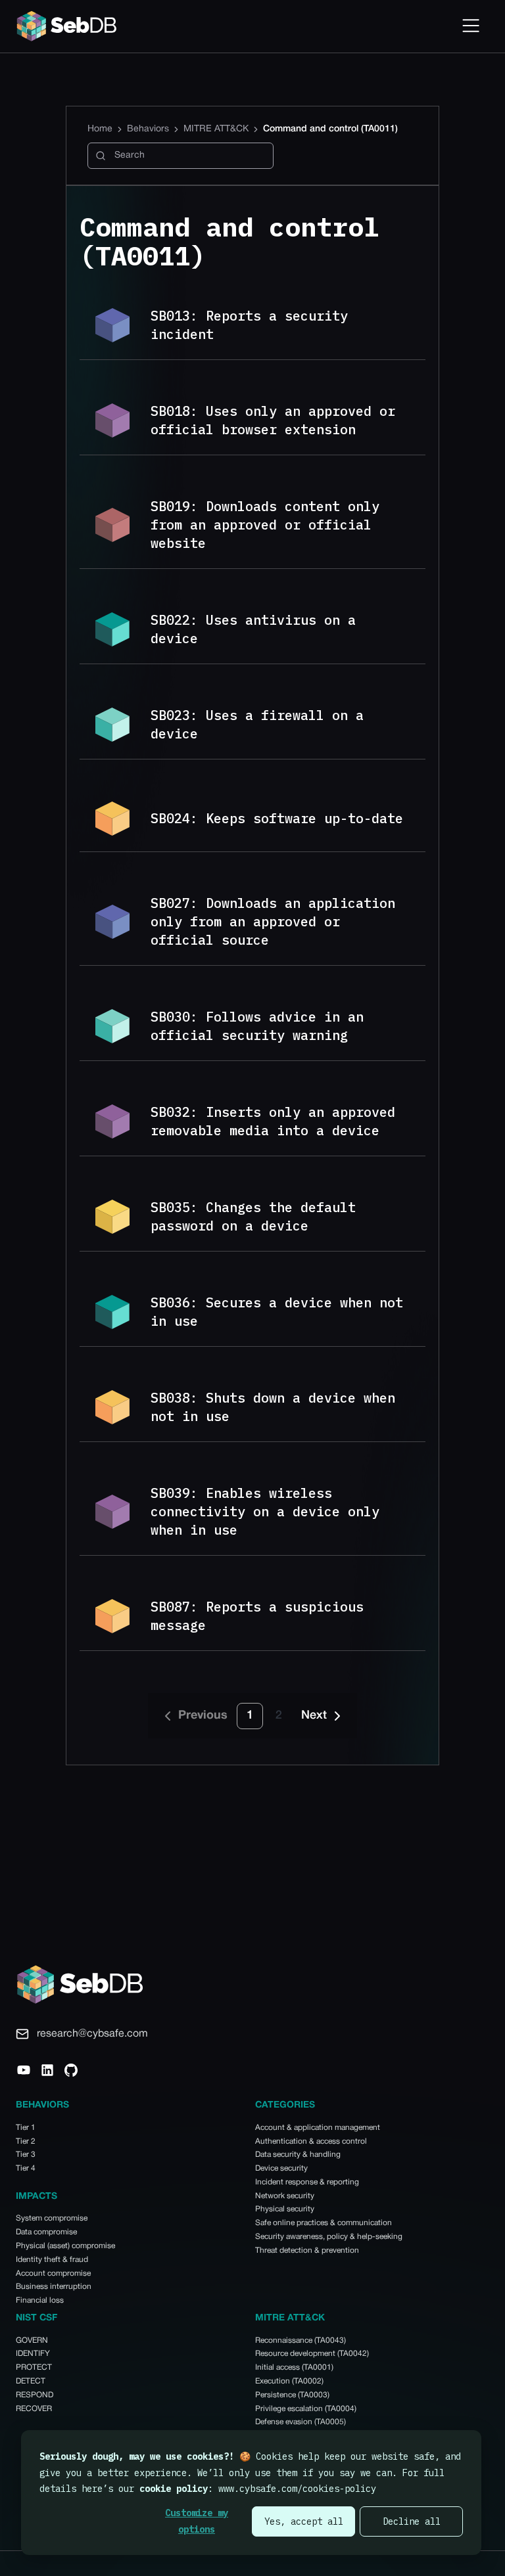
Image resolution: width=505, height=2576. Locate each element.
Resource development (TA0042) (312, 2354)
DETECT (31, 2381)
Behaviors (148, 129)
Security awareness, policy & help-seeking (329, 2237)
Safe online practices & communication (324, 2223)
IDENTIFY (33, 2354)
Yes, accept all (304, 2521)
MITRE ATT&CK (216, 129)
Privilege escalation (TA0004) (306, 2409)
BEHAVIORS (42, 2105)
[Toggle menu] (471, 26)
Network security (285, 2196)
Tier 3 (26, 2155)
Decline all (412, 2521)
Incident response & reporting (307, 2182)
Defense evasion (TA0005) (301, 2422)
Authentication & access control (311, 2141)
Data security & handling (298, 2155)
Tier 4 (26, 2168)
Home (100, 129)
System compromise (52, 2218)
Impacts (36, 2197)
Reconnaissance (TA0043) (301, 2340)
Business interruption (54, 2287)
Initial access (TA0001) (294, 2367)
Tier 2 (26, 2141)
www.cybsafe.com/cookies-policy (297, 2489)
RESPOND (35, 2395)
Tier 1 (26, 2128)
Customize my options (197, 2521)
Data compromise (46, 2232)
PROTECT (34, 2367)
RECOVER (34, 2409)
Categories (285, 2105)
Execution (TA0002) (289, 2381)
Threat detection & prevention (307, 2250)
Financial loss (40, 2300)
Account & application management (318, 2128)
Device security (281, 2168)
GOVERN (32, 2340)
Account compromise (53, 2273)
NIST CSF (36, 2318)
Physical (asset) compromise (65, 2246)
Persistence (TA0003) (292, 2395)
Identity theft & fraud (52, 2260)
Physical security (285, 2209)
